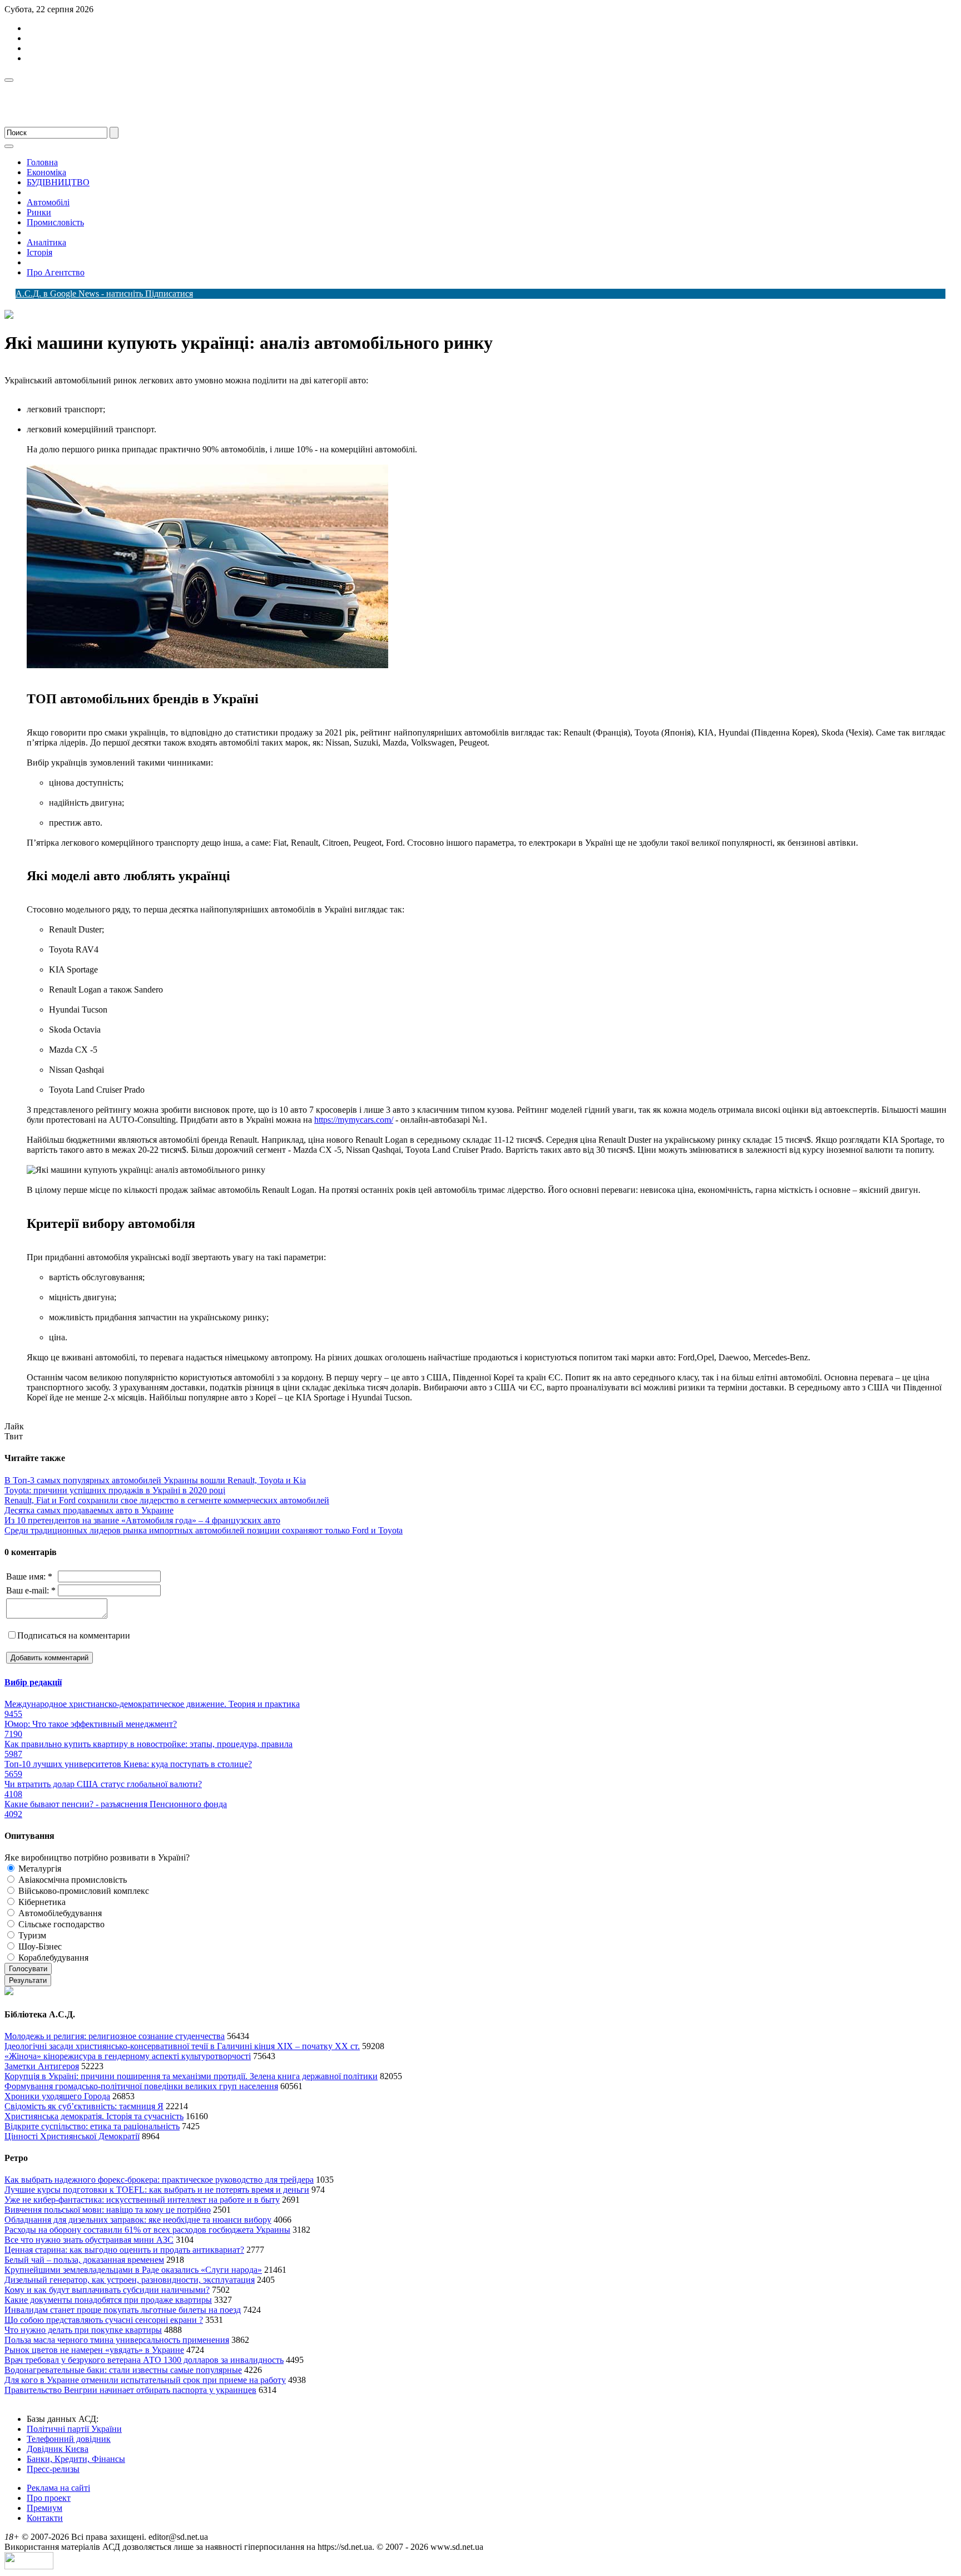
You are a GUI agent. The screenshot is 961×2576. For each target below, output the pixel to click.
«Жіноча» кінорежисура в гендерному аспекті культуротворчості (128, 2056)
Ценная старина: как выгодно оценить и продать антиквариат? (124, 2250)
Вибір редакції (33, 1682)
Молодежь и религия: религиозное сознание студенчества (115, 2036)
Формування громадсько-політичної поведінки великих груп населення (141, 2086)
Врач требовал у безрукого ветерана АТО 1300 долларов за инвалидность (144, 2360)
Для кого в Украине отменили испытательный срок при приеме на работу (145, 2380)
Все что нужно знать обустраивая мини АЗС (89, 2240)
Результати (28, 1980)
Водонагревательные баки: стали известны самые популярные (123, 2370)
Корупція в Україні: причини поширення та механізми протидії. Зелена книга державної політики (191, 2076)
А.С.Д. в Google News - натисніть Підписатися (104, 293)
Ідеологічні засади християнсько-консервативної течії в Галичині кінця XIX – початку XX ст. (182, 2046)
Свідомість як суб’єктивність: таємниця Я (84, 2106)
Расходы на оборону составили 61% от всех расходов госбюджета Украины (147, 2230)
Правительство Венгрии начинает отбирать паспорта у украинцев (130, 2390)
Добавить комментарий (49, 1658)
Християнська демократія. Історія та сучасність (94, 2116)
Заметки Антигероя (42, 2066)
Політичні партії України (74, 2429)
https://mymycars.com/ (354, 1120)
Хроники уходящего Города (57, 2096)
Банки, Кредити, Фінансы (76, 2459)
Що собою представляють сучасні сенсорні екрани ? (104, 2320)
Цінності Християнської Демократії (72, 2136)
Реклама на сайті (58, 2488)
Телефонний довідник (69, 2439)
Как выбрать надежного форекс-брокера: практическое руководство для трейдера (159, 2180)
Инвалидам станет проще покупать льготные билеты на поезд (123, 2310)
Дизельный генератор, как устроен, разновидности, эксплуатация (130, 2280)
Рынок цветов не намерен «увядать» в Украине (94, 2350)
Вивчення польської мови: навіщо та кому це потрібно (108, 2210)
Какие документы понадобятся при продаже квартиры (108, 2300)
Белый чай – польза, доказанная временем (84, 2260)
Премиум (44, 2508)
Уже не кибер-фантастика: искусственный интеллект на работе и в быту (142, 2200)
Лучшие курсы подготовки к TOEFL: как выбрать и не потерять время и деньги (157, 2190)
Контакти (45, 2518)
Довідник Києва (58, 2449)
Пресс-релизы (53, 2469)
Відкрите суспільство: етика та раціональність (92, 2126)
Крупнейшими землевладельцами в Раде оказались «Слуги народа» (133, 2270)
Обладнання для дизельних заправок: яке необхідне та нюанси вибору (138, 2220)
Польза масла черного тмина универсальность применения (117, 2340)
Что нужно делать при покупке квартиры (83, 2330)
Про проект (49, 2498)
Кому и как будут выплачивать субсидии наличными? (107, 2290)
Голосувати (28, 1969)
